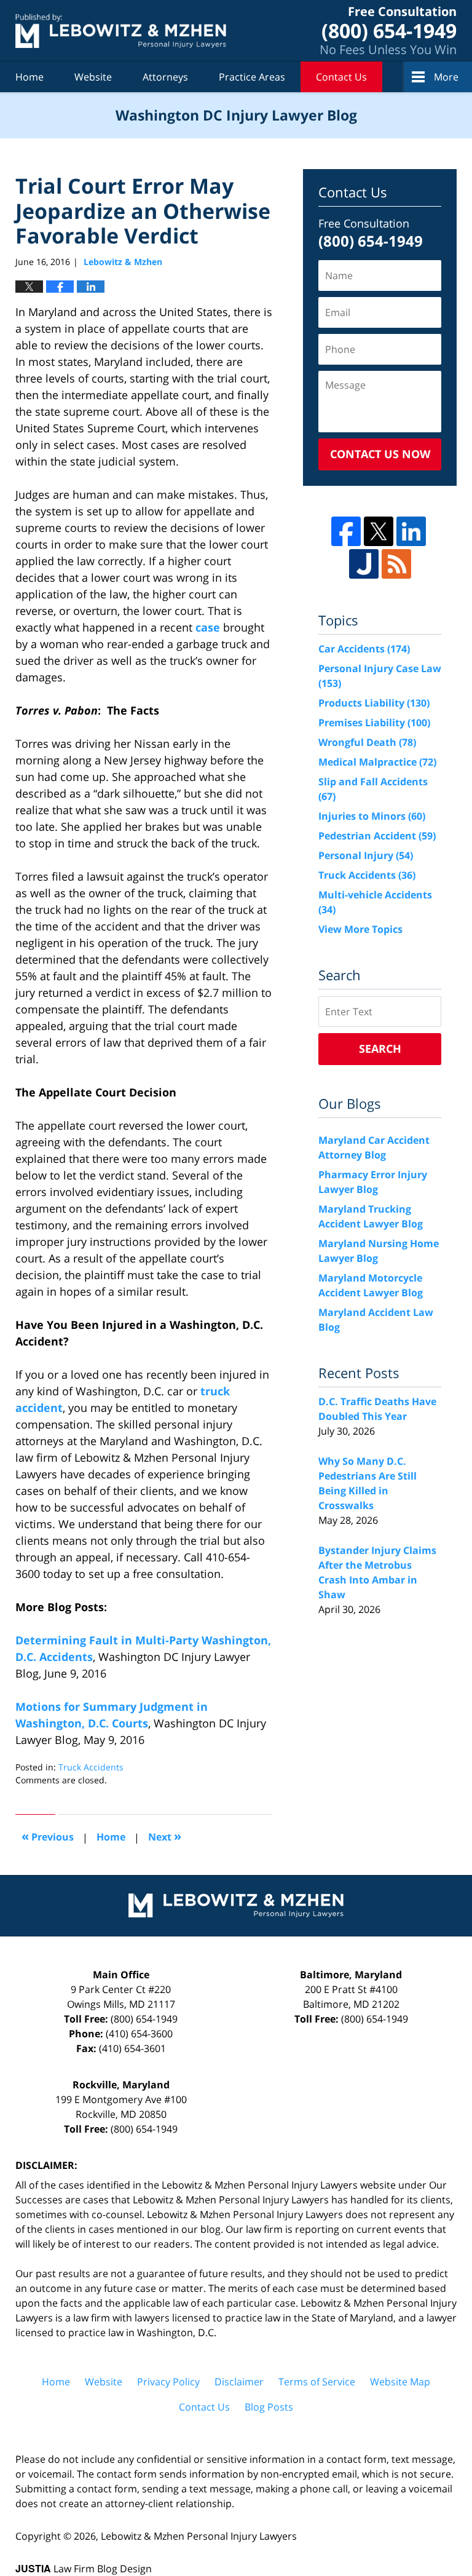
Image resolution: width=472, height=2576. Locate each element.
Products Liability (374, 703)
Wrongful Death (367, 742)
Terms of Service (317, 2382)
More (446, 77)
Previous (48, 1836)
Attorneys (165, 77)
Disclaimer (239, 2382)
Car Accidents (364, 649)
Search (380, 1048)
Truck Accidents (91, 1767)
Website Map (400, 2382)
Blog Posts (269, 2407)
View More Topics (360, 929)
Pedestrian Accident (377, 836)
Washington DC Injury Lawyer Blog (121, 30)
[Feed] (396, 564)
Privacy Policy (168, 2382)
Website (93, 77)
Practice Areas (252, 77)
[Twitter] (379, 531)
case (208, 627)
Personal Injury (366, 855)
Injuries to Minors (372, 816)
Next (165, 1836)
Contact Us (341, 77)
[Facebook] (346, 531)
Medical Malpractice (377, 762)
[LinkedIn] (411, 531)
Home (29, 77)
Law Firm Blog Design (84, 2569)
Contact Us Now (380, 454)
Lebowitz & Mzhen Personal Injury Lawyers (199, 2536)
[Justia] (364, 564)
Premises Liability (374, 723)
